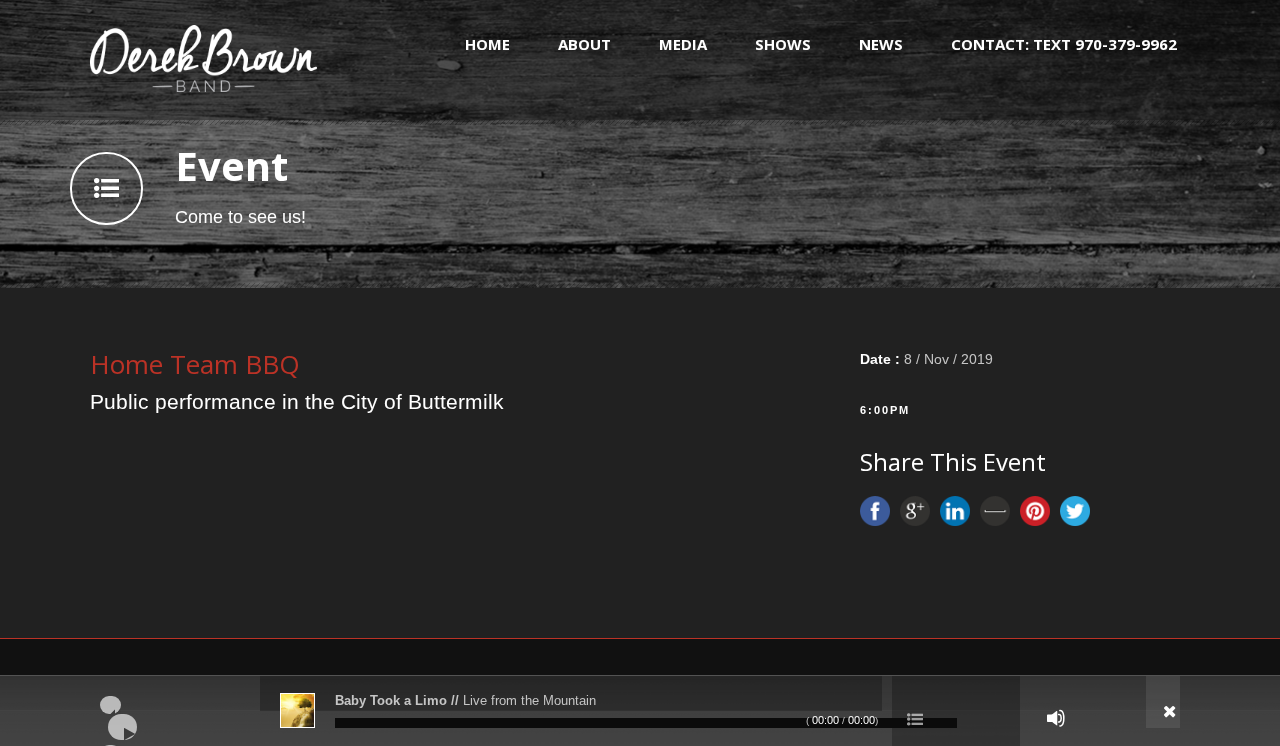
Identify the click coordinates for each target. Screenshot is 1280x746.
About (584, 44)
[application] (640, 711)
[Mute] (1056, 718)
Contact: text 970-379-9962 (1064, 44)
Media (683, 44)
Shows (783, 44)
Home (487, 44)
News (881, 44)
